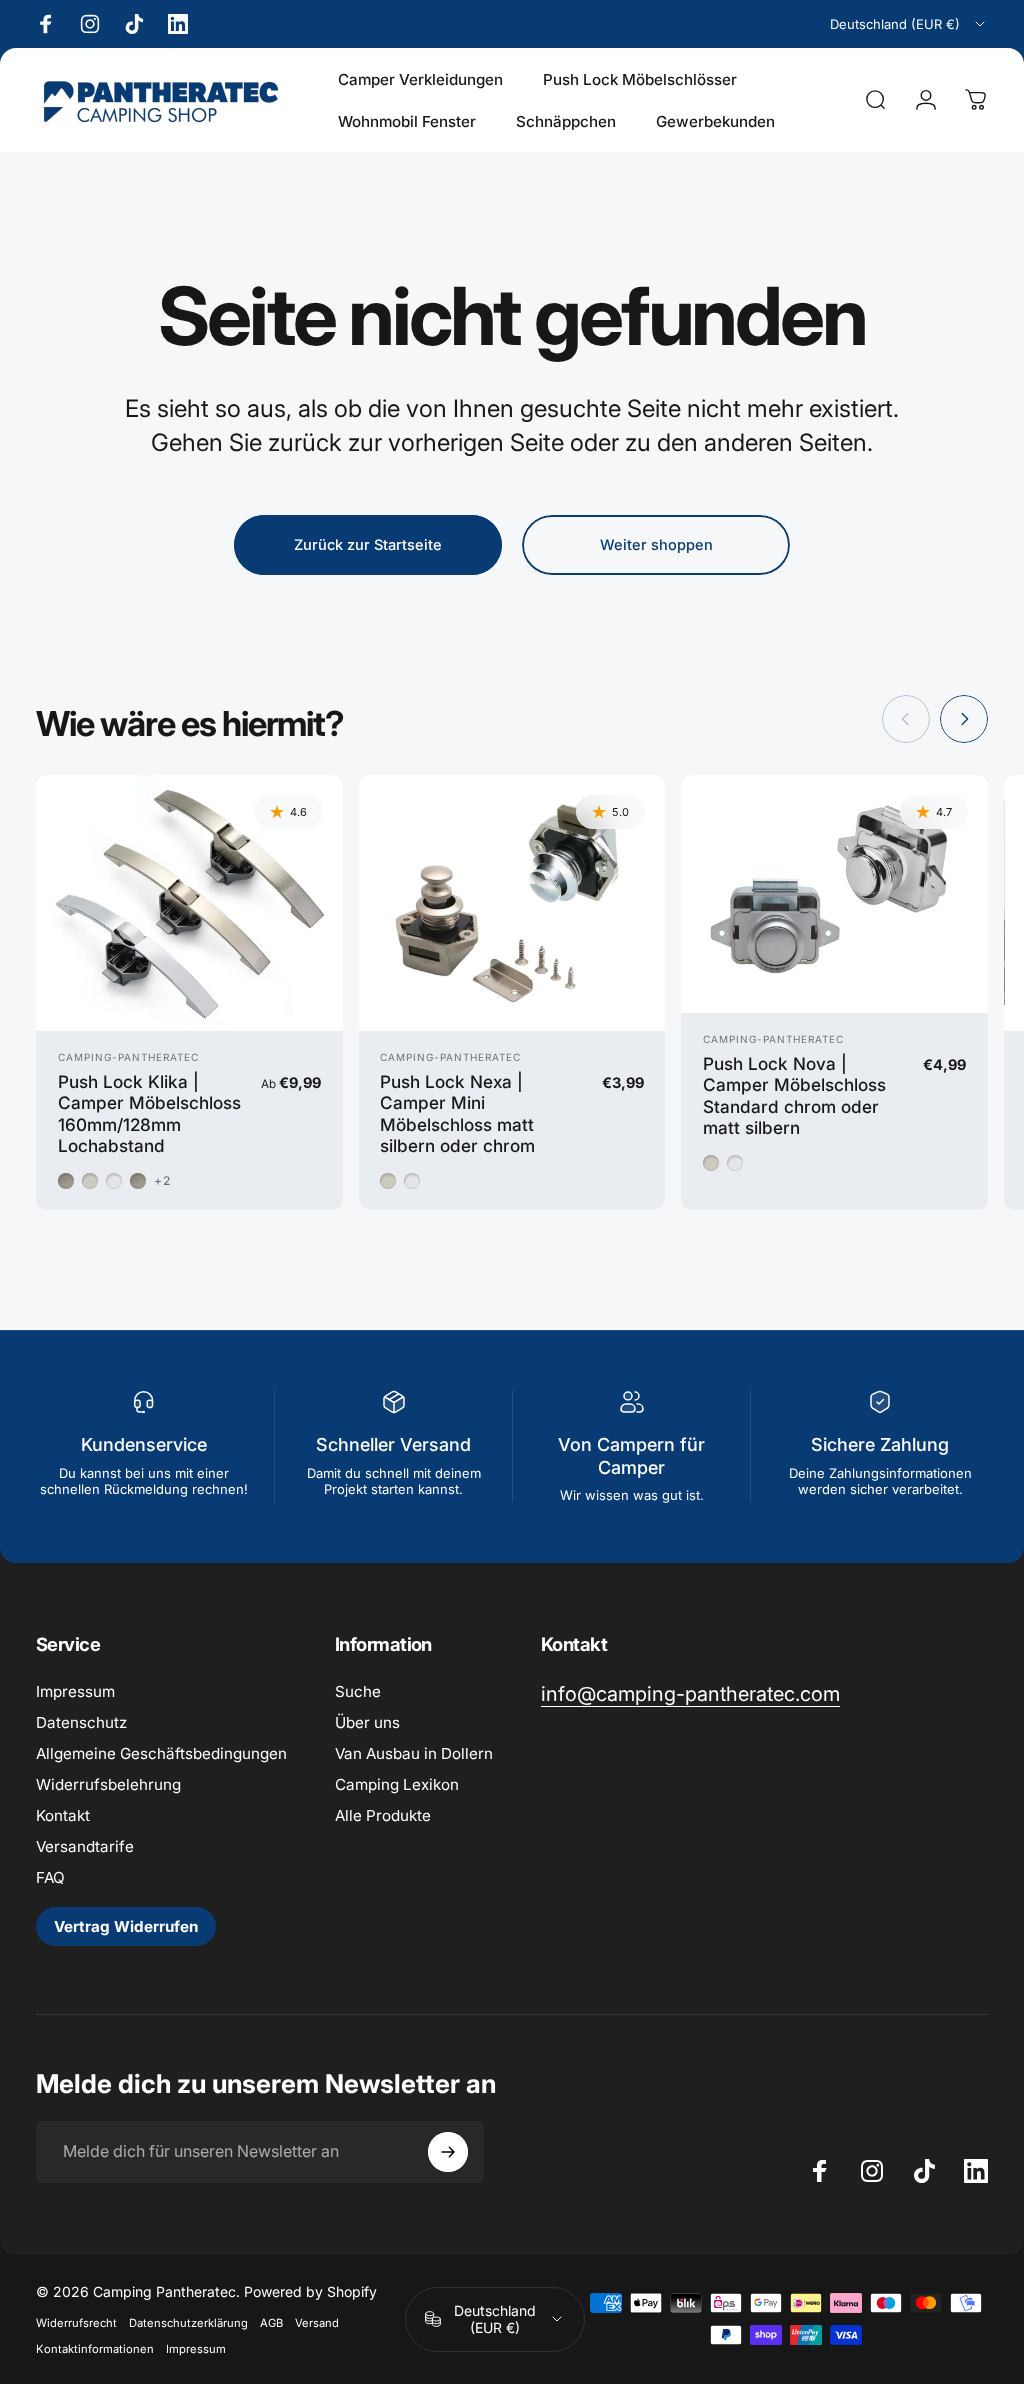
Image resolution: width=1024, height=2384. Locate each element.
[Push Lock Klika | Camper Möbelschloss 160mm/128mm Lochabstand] (189, 903)
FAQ (50, 1877)
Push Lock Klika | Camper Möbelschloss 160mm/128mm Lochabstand (149, 1114)
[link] (690, 1694)
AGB (271, 2323)
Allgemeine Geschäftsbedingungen (161, 1753)
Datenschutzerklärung (188, 2323)
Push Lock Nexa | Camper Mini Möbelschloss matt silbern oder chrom (457, 1114)
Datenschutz (81, 1722)
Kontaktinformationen (95, 2349)
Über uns (367, 1722)
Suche (358, 1691)
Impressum (75, 1691)
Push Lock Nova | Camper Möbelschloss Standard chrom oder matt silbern (794, 1096)
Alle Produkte (383, 1815)
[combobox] (909, 24)
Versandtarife (85, 1846)
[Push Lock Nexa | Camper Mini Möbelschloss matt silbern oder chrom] (512, 903)
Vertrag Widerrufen (126, 1926)
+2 (162, 1181)
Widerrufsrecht (76, 2323)
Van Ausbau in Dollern (414, 1753)
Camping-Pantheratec (128, 1057)
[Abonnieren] (448, 2152)
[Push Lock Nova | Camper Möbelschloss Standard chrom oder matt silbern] (834, 894)
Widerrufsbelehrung (108, 1784)
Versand (317, 2323)
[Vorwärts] (964, 719)
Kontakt (63, 1815)
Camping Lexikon (397, 1784)
